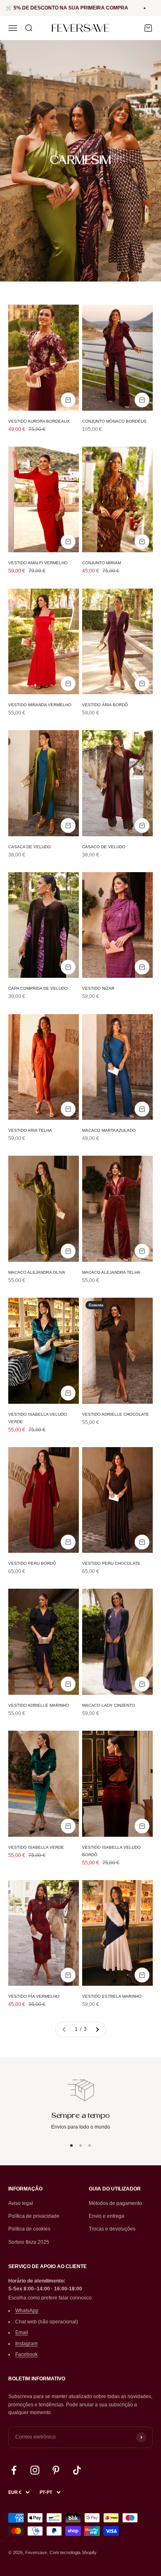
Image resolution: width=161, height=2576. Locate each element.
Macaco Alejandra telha (111, 1272)
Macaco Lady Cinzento (109, 1705)
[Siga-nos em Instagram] (35, 2470)
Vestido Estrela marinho (112, 1996)
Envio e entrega (107, 2216)
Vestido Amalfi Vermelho (38, 563)
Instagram (26, 2344)
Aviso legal (21, 2203)
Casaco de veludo (104, 847)
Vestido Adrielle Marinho (39, 1705)
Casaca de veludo (30, 847)
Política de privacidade (34, 2216)
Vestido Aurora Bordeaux (39, 421)
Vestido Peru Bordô (32, 1563)
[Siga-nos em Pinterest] (56, 2470)
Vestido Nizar (98, 988)
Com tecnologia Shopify (73, 2552)
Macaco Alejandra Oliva (37, 1272)
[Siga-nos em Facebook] (14, 2470)
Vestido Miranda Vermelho (40, 705)
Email (22, 2332)
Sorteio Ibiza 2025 (29, 2242)
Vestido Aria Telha (30, 1130)
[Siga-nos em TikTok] (77, 2470)
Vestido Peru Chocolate (111, 1563)
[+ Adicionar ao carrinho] (68, 400)
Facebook (26, 2354)
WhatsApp (27, 2311)
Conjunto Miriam (102, 563)
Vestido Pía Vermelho (34, 1996)
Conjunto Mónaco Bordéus (114, 421)
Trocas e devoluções (112, 2229)
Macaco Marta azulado (109, 1130)
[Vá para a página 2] (97, 2029)
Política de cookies (29, 2229)
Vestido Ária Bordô (105, 705)
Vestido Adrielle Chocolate (116, 1414)
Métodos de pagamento (115, 2203)
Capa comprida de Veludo (38, 988)
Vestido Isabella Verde (36, 1847)
